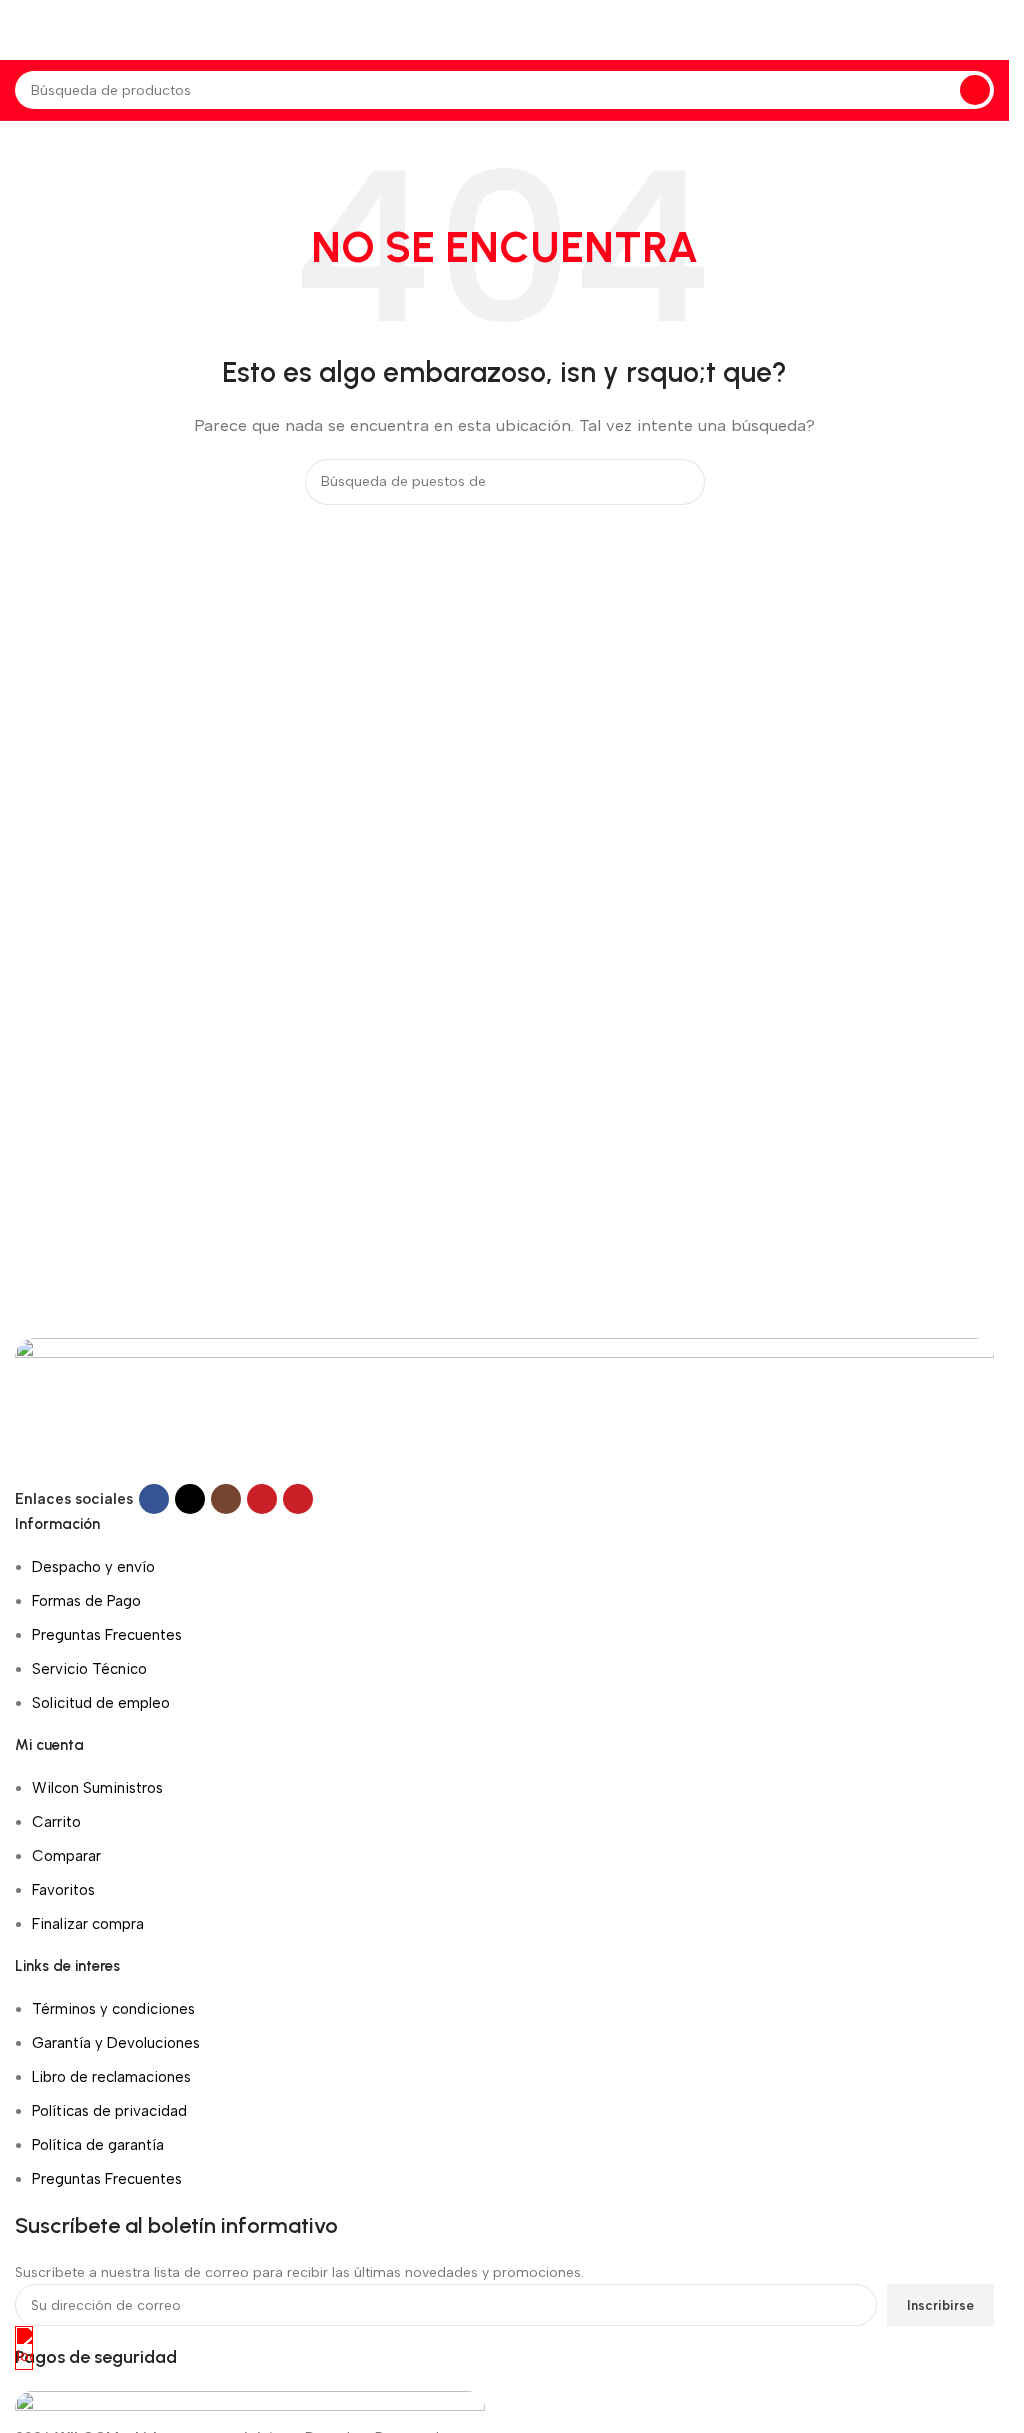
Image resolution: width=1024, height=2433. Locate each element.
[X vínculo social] (190, 1499)
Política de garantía (98, 2145)
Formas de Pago (86, 1601)
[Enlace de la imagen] (504, 1410)
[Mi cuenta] (994, 30)
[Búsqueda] (975, 90)
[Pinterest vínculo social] (298, 1499)
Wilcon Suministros (97, 1788)
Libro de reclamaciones (111, 2077)
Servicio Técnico (89, 1669)
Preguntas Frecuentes (107, 1635)
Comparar (66, 1856)
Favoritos (63, 1890)
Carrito (56, 1822)
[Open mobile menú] (23, 30)
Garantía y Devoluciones (116, 2043)
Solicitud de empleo (101, 1703)
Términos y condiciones (113, 2009)
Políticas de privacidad (109, 2111)
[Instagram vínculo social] (226, 1499)
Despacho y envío (93, 1567)
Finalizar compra (88, 1924)
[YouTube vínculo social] (262, 1499)
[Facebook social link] (154, 1499)
